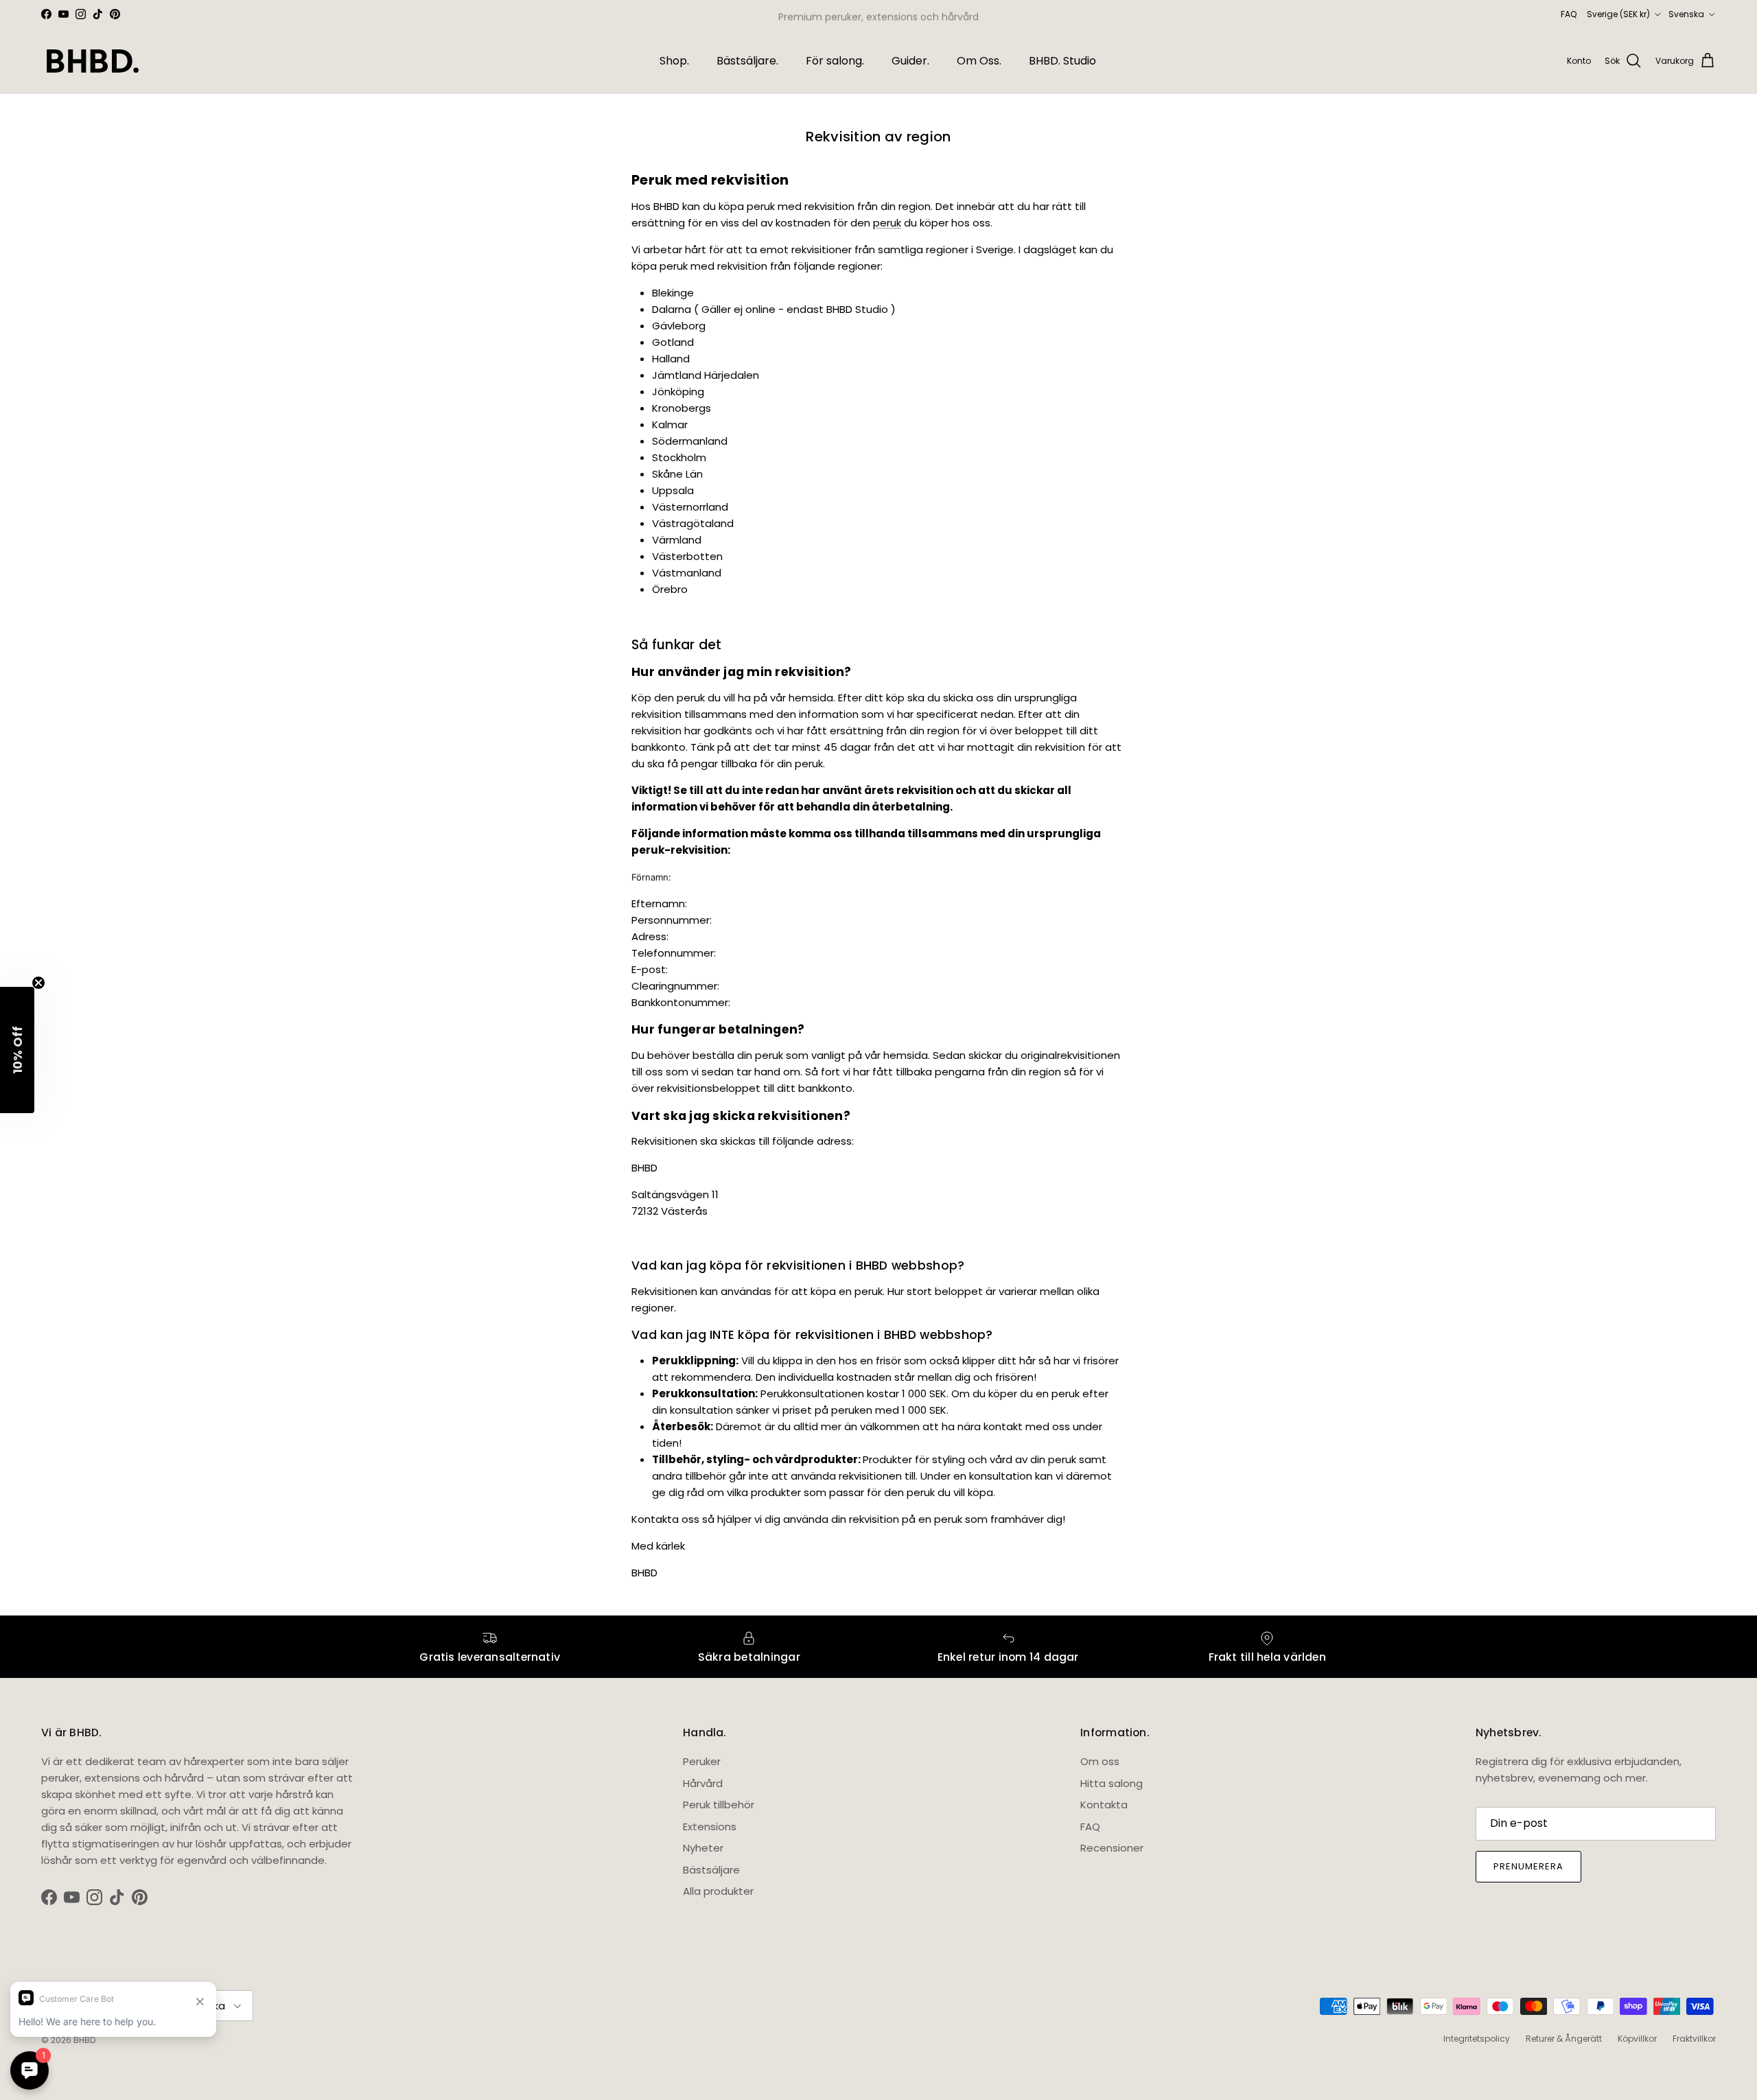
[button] (17, 1050)
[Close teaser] (38, 983)
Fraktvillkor (1694, 2039)
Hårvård (703, 1783)
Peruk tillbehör (719, 1805)
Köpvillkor (1637, 2039)
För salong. (835, 61)
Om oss (1100, 1761)
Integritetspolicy (1477, 2039)
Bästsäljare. (747, 61)
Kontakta (1104, 1805)
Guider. (910, 61)
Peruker (702, 1761)
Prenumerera (1528, 1866)
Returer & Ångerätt (1564, 2039)
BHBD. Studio (1062, 61)
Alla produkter (718, 1891)
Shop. (674, 61)
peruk (887, 223)
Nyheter (703, 1848)
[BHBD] (93, 61)
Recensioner (1112, 1848)
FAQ (1569, 14)
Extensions (710, 1827)
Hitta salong (1112, 1783)
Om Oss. (979, 61)
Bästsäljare (711, 1870)
